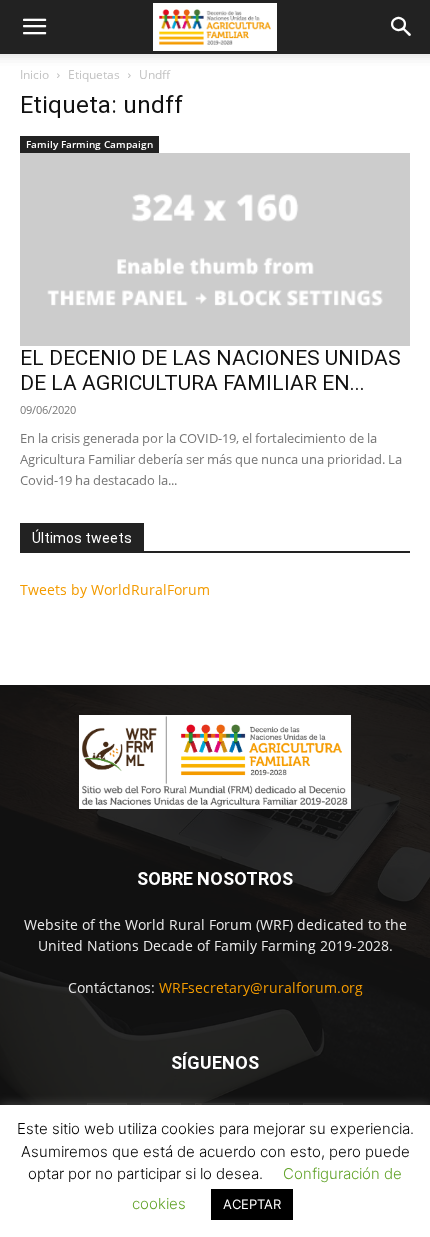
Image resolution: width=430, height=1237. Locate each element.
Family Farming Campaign (89, 144)
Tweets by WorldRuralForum (115, 589)
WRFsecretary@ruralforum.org (261, 987)
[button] (34, 27)
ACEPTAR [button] (252, 1204)
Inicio (34, 74)
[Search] (402, 27)
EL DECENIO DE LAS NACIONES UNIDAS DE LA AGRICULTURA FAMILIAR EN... (210, 370)
